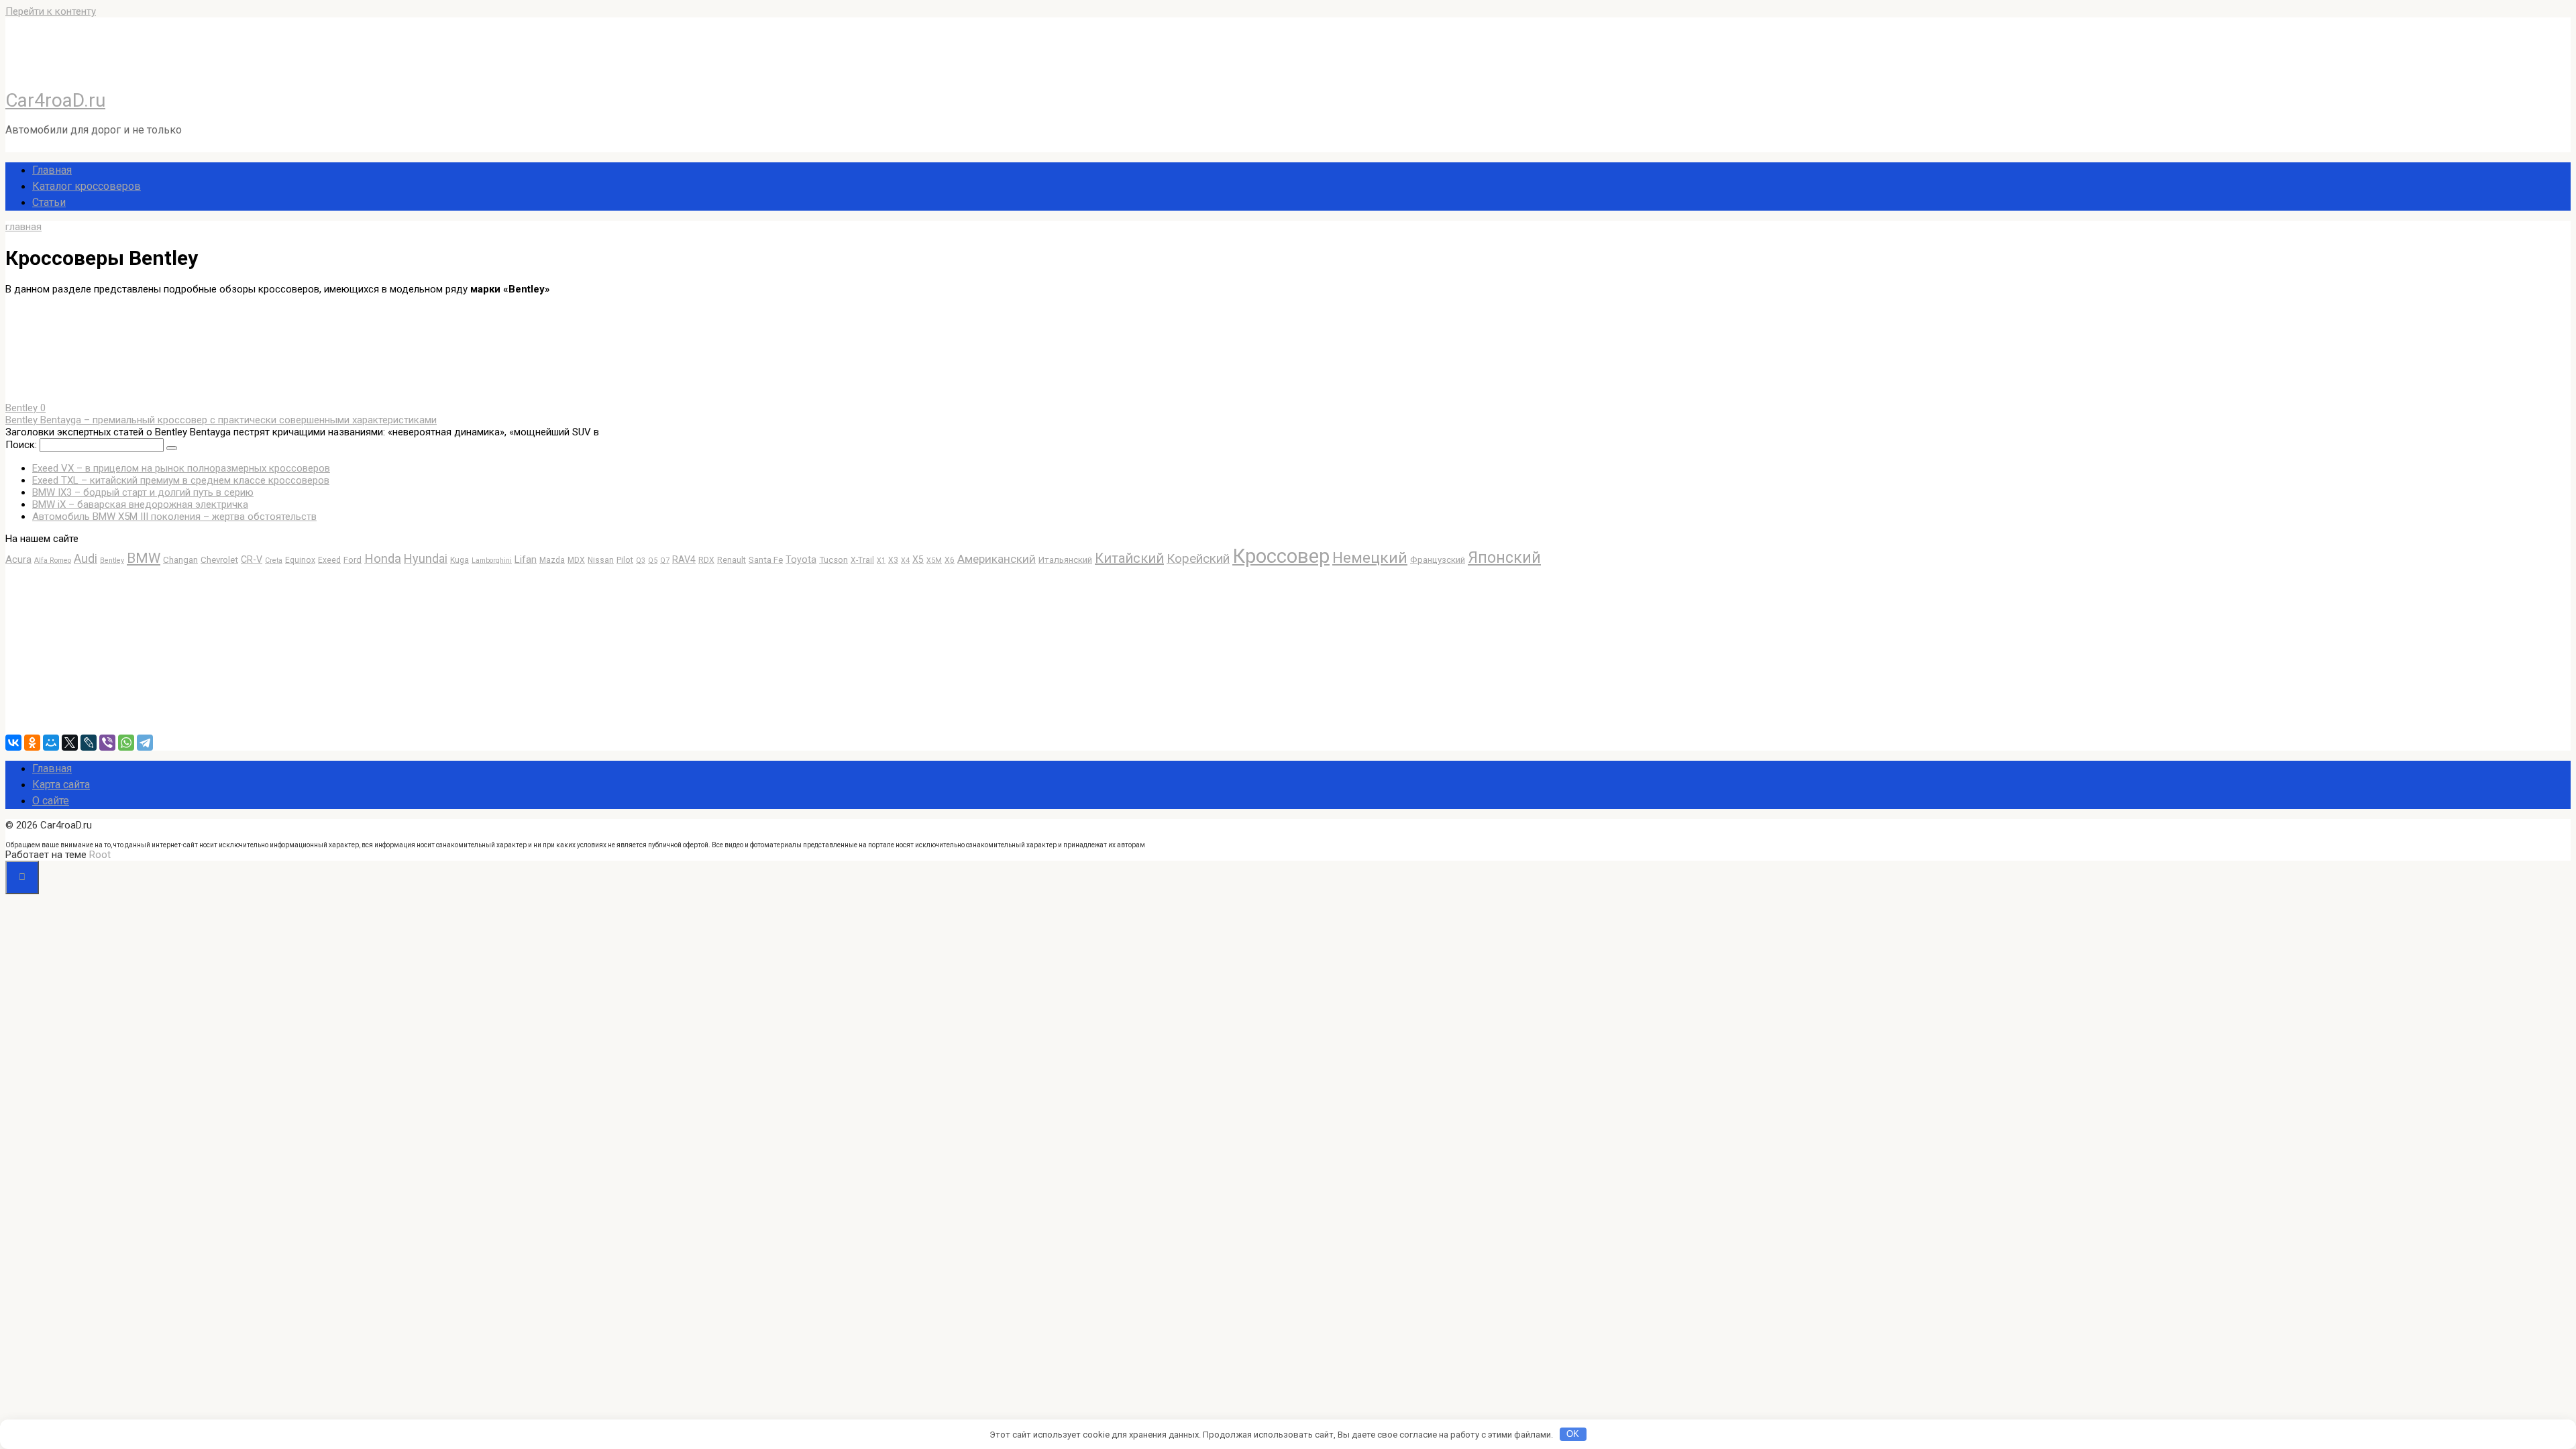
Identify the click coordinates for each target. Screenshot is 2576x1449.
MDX (576, 560)
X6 (950, 560)
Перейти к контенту (51, 11)
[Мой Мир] (51, 743)
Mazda (552, 560)
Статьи (49, 202)
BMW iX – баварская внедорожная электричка (140, 504)
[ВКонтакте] (13, 743)
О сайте (51, 801)
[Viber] (107, 743)
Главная (52, 170)
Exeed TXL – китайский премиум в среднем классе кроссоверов (181, 480)
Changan (180, 560)
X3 (893, 560)
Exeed (329, 560)
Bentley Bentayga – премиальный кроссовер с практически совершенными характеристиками (221, 420)
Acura (18, 559)
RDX (706, 560)
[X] (70, 743)
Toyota (801, 559)
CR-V (252, 559)
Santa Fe (766, 560)
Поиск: (22, 445)
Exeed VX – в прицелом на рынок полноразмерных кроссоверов (181, 468)
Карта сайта (61, 785)
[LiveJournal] (89, 743)
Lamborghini (492, 560)
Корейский (1198, 559)
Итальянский (1065, 560)
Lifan (526, 559)
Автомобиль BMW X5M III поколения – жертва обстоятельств (174, 517)
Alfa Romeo (53, 560)
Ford (353, 560)
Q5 (653, 560)
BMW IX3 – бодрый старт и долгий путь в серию (143, 492)
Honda (383, 559)
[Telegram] (145, 743)
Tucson (834, 560)
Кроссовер (1281, 556)
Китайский (1129, 558)
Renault (732, 560)
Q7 (665, 560)
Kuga (460, 560)
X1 (881, 560)
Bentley (112, 560)
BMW (144, 558)
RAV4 (684, 559)
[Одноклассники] (32, 743)
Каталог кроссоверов (87, 186)
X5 (918, 559)
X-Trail (862, 560)
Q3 (641, 560)
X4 (905, 560)
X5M (934, 560)
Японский (1504, 558)
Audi (86, 559)
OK (1573, 1434)
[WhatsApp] (126, 743)
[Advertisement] (106, 650)
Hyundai (426, 558)
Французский (1438, 560)
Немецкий (1370, 558)
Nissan (601, 560)
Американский (997, 559)
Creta (274, 560)
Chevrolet (219, 560)
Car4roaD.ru (55, 100)
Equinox (300, 560)
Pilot (625, 560)
